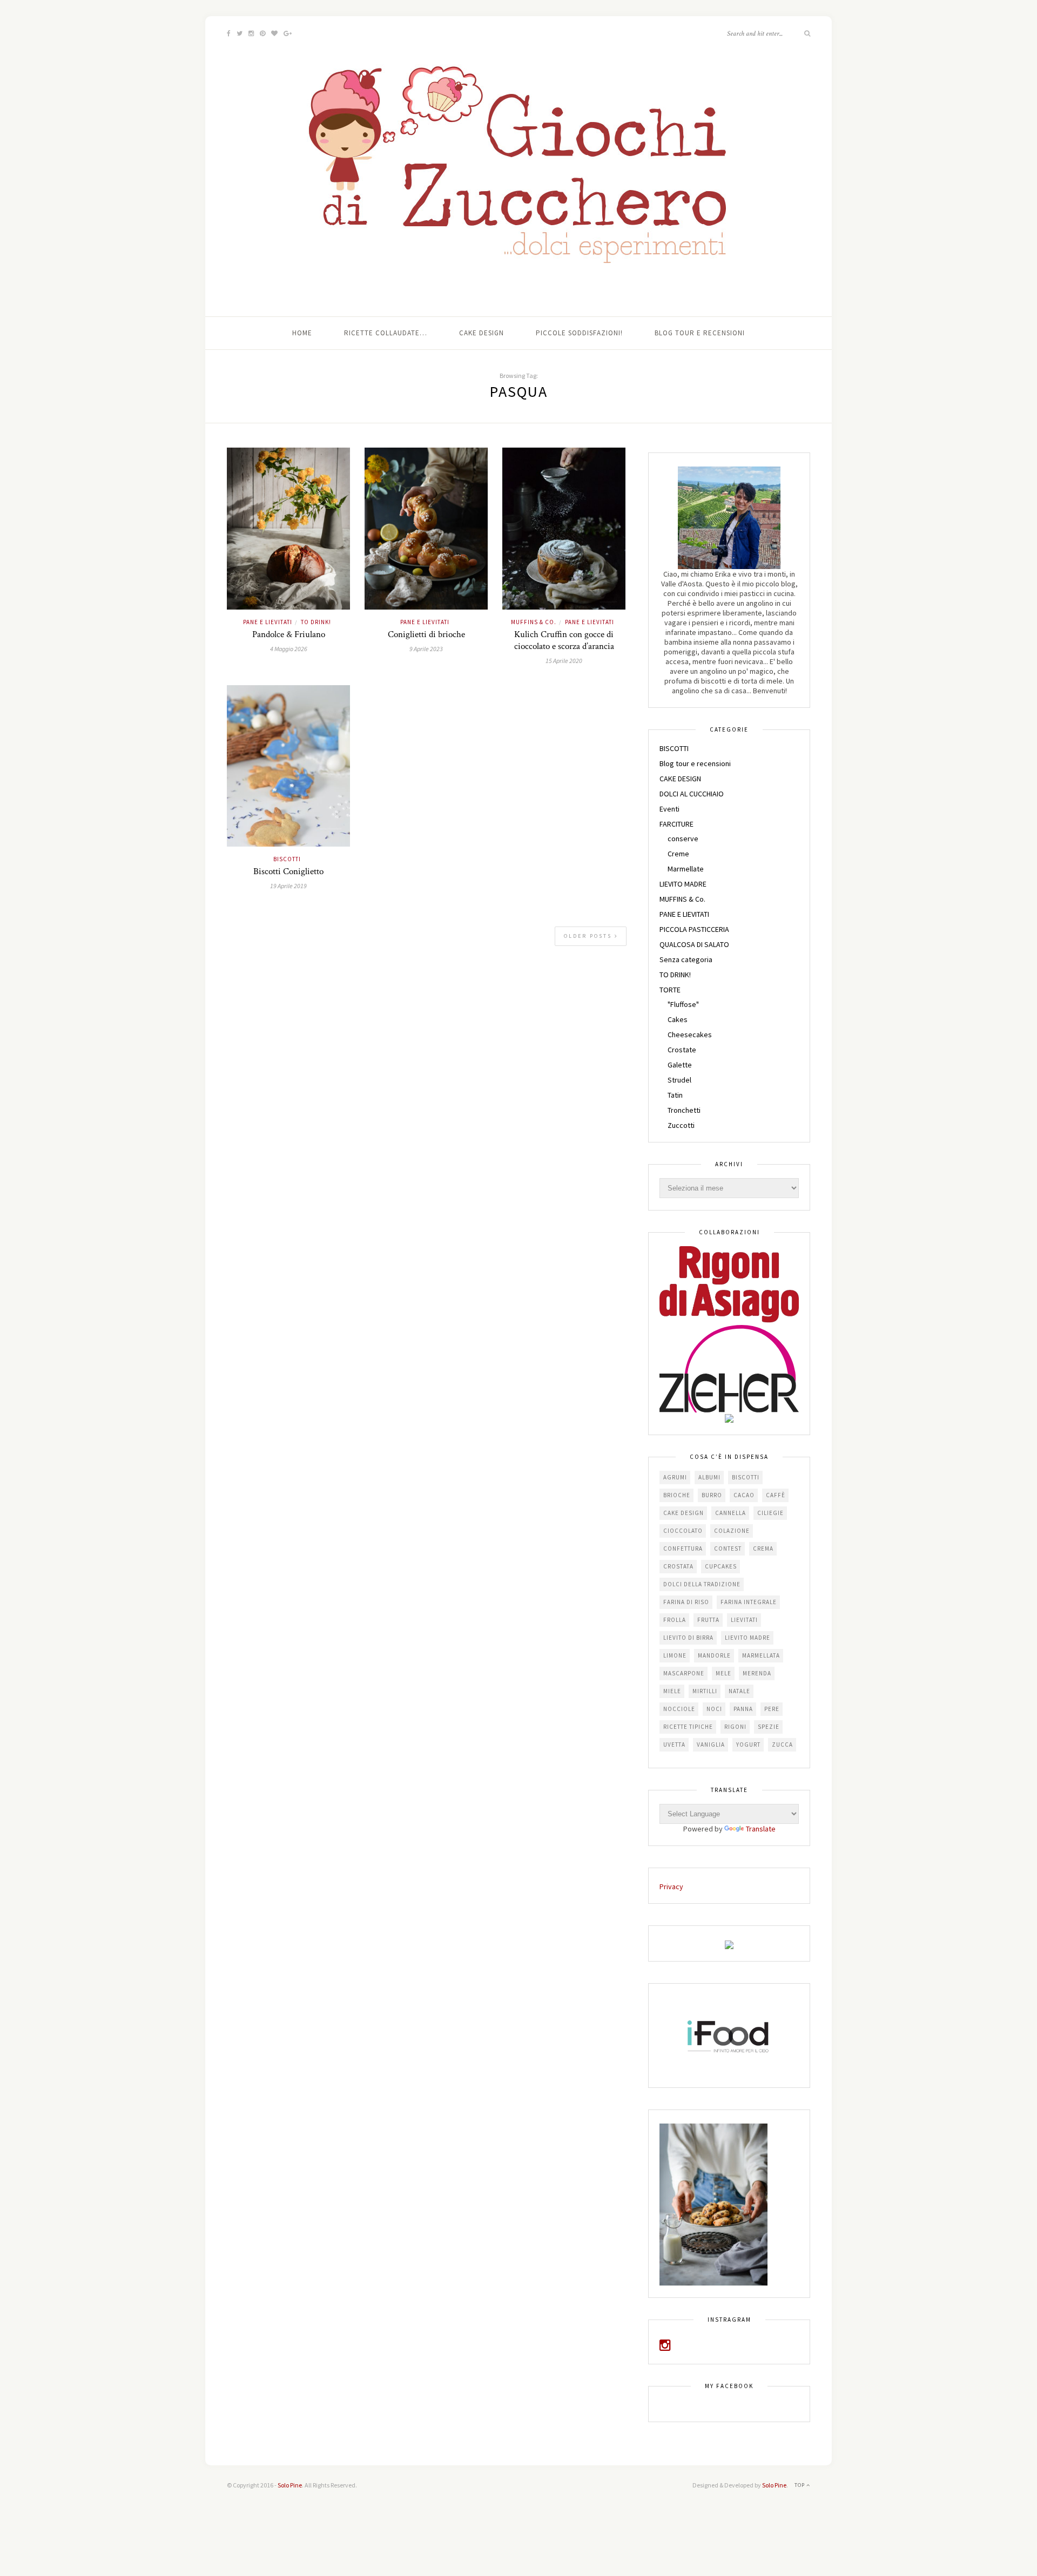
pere (772, 1709)
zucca (782, 1745)
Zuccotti (681, 1125)
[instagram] (665, 2347)
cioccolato (683, 1531)
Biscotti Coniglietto (288, 871)
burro (712, 1495)
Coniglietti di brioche (426, 634)
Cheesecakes (690, 1035)
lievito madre (748, 1638)
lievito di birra (688, 1638)
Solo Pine (290, 2485)
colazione (732, 1531)
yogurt (748, 1745)
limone (675, 1655)
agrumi (675, 1477)
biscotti (746, 1477)
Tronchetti (684, 1110)
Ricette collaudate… (386, 333)
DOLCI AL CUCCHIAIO (692, 794)
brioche (677, 1495)
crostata (678, 1566)
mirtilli (705, 1691)
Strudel (679, 1080)
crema (763, 1549)
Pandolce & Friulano (289, 634)
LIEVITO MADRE (683, 884)
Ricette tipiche (688, 1727)
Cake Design (482, 333)
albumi (709, 1477)
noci (714, 1709)
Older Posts (589, 936)
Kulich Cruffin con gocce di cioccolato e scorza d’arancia (564, 640)
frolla (675, 1620)
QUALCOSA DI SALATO (694, 944)
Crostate (682, 1050)
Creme (678, 854)
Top (800, 2485)
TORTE (670, 990)
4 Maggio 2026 (289, 649)
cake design (684, 1513)
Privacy (671, 1887)
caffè (776, 1495)
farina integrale (749, 1602)
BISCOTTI (287, 859)
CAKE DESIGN (680, 779)
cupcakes (721, 1566)
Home (302, 333)
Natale (739, 1691)
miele (672, 1691)
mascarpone (684, 1673)
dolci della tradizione (702, 1584)
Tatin (675, 1095)
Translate (761, 1829)
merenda (757, 1673)
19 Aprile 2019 (288, 886)
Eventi (669, 809)
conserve (683, 839)
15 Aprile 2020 (564, 661)
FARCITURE (676, 824)
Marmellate (686, 869)
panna (743, 1709)
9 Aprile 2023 (426, 649)
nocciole (679, 1709)
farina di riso (686, 1602)
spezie (769, 1727)
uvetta (674, 1745)
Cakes (678, 1019)
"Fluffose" (683, 1004)
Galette (680, 1065)
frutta (708, 1620)
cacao (744, 1495)
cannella (730, 1513)
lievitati (744, 1620)
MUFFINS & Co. (534, 622)
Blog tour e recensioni (700, 333)
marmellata (761, 1655)
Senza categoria (686, 959)
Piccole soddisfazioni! (579, 333)
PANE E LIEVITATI (268, 622)
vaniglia (711, 1745)
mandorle (714, 1655)
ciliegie (770, 1513)
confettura (683, 1549)
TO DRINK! (316, 622)
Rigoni (735, 1727)
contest (728, 1549)
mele (723, 1673)
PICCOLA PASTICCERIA (694, 929)
